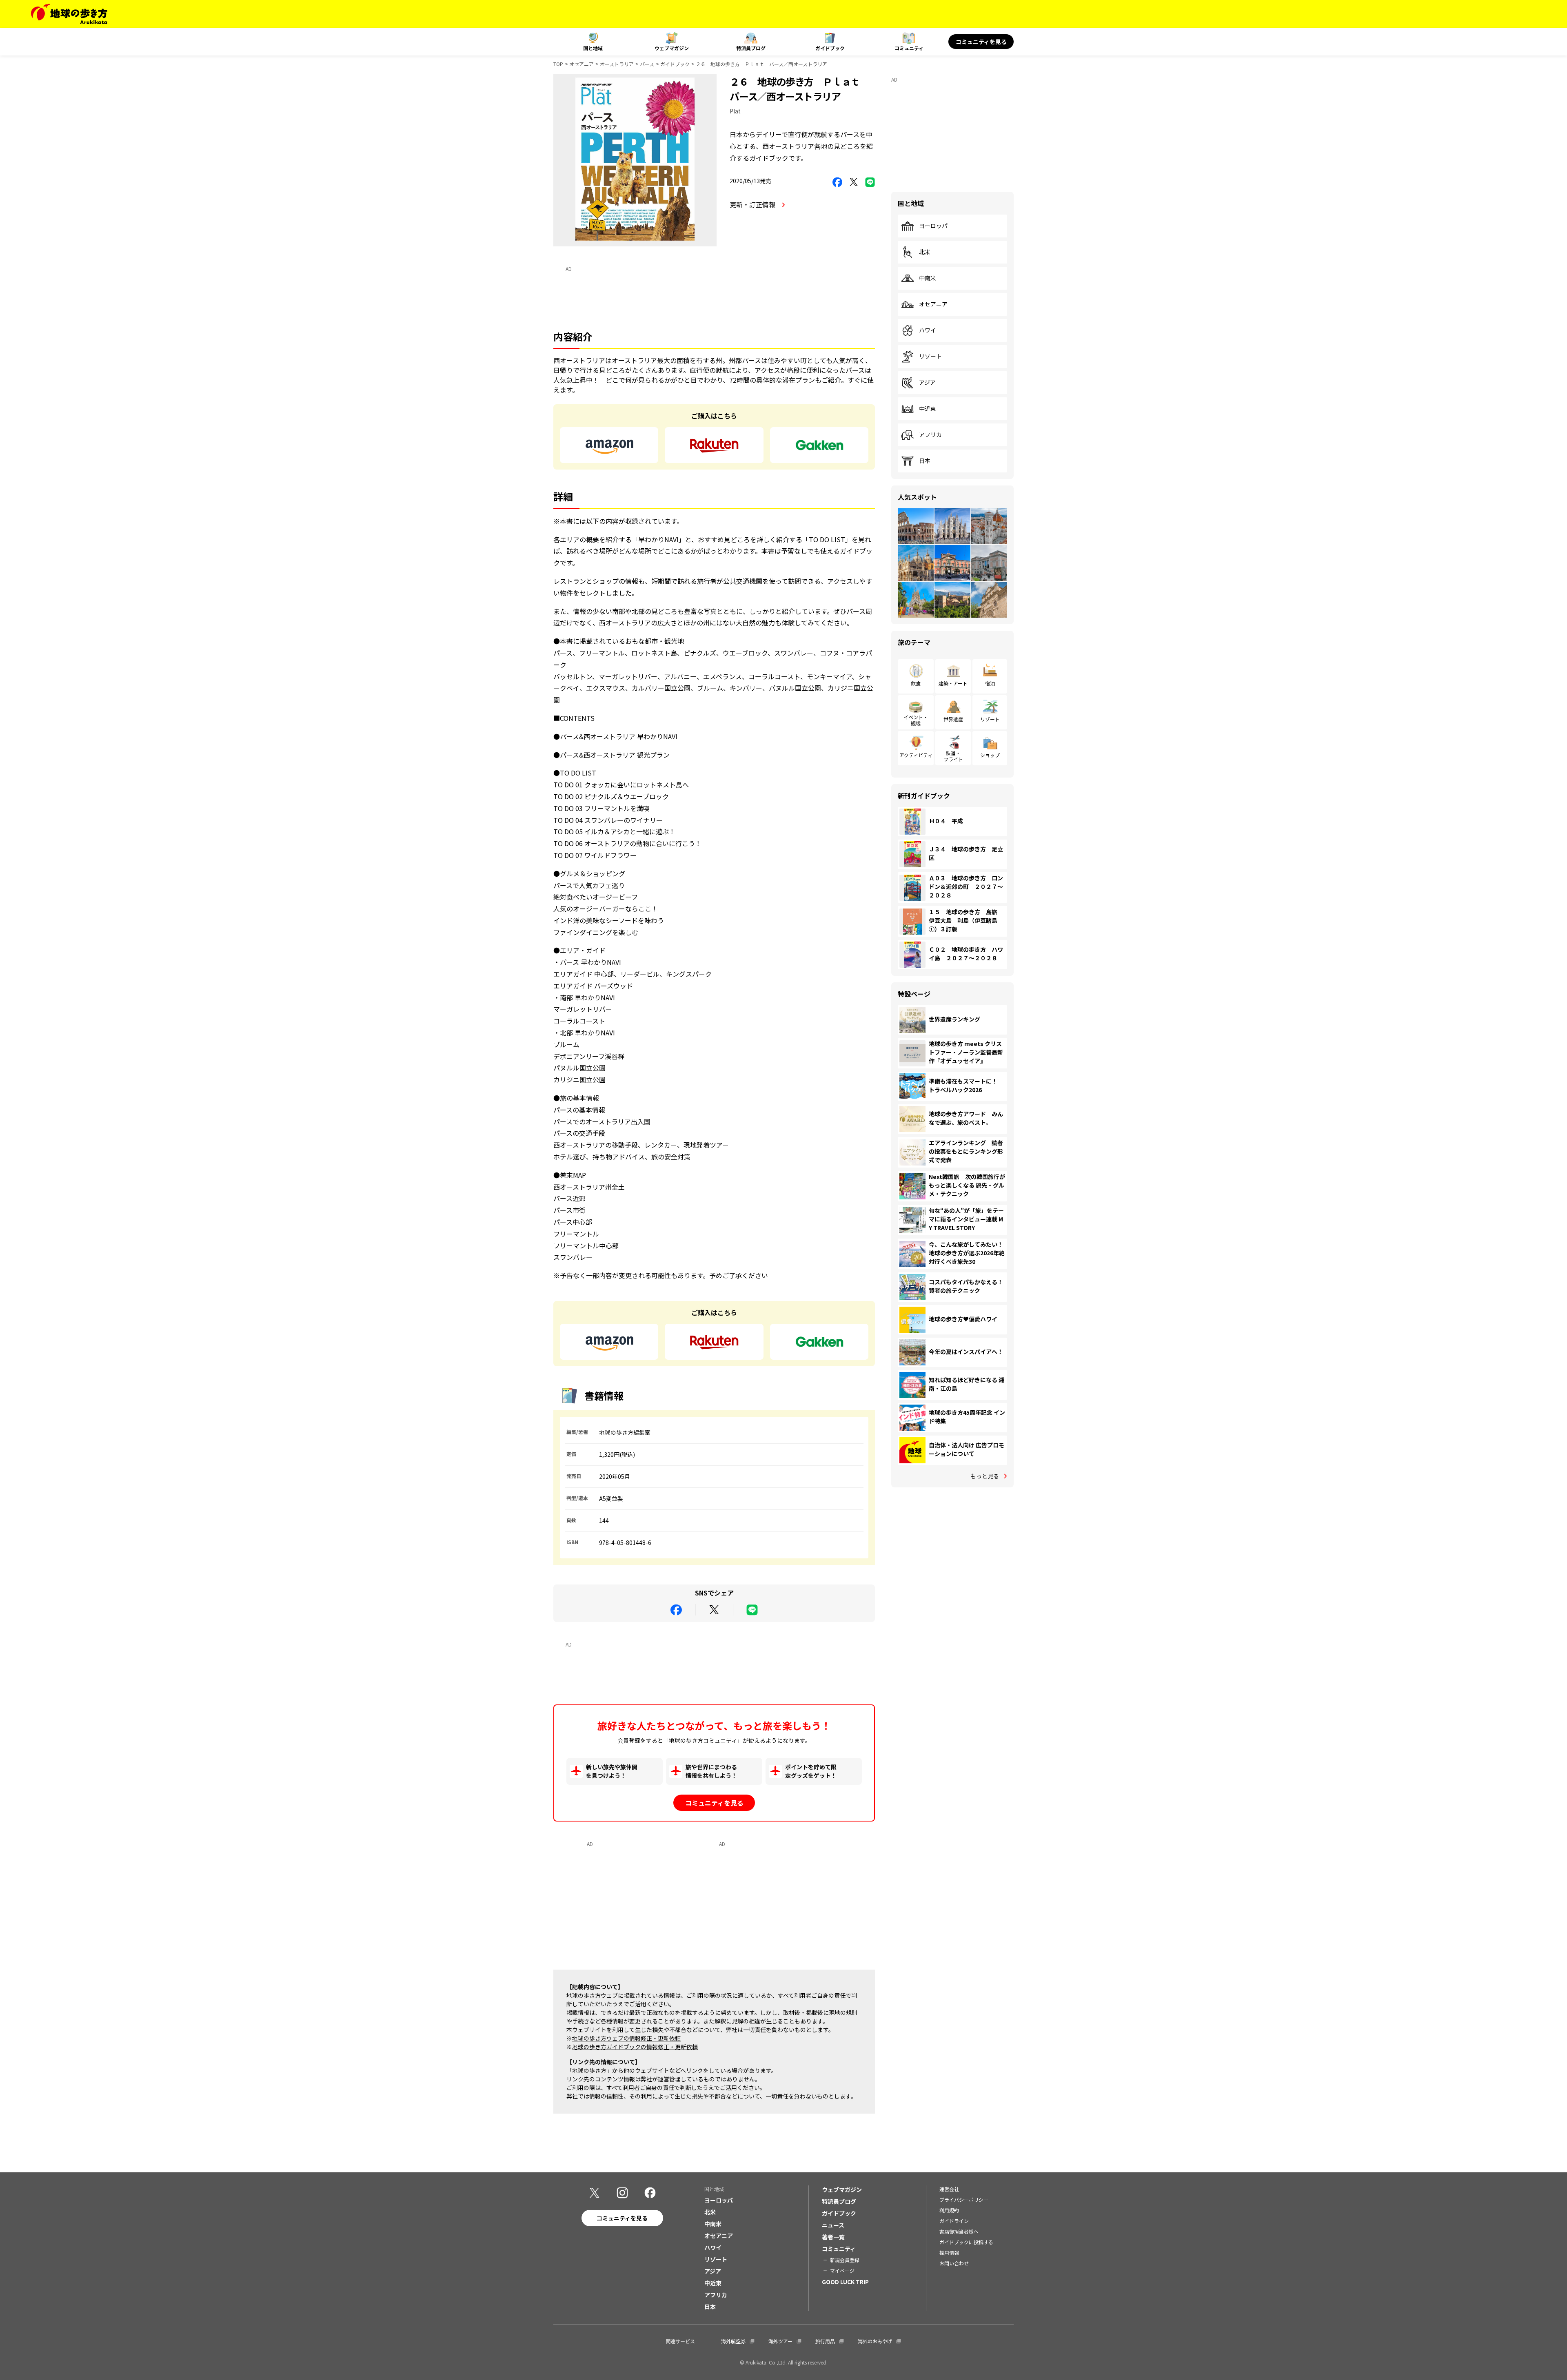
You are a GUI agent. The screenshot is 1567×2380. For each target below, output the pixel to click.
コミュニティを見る (981, 42)
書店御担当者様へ (959, 2231)
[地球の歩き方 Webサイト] (69, 14)
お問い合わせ (954, 2263)
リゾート (930, 357)
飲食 (916, 683)
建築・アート (953, 683)
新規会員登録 (845, 2260)
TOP (558, 64)
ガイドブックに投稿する (966, 2242)
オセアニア (582, 64)
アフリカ (930, 435)
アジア (927, 383)
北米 (925, 252)
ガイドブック (830, 48)
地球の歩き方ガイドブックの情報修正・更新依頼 (635, 2047)
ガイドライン (954, 2221)
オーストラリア (617, 64)
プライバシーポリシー (964, 2199)
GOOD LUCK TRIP (845, 2282)
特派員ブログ (751, 48)
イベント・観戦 (916, 720)
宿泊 (990, 683)
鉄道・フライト (953, 756)
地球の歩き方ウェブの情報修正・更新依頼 (626, 2038)
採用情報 (949, 2253)
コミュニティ (909, 48)
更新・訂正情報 (753, 204)
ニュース (833, 2225)
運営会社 (949, 2189)
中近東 (928, 409)
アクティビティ (916, 755)
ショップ (990, 755)
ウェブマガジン (672, 48)
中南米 (928, 278)
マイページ (842, 2270)
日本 (925, 461)
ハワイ (928, 330)
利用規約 (949, 2210)
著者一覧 (833, 2237)
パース (647, 64)
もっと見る (985, 1476)
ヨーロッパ (933, 226)
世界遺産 (953, 719)
